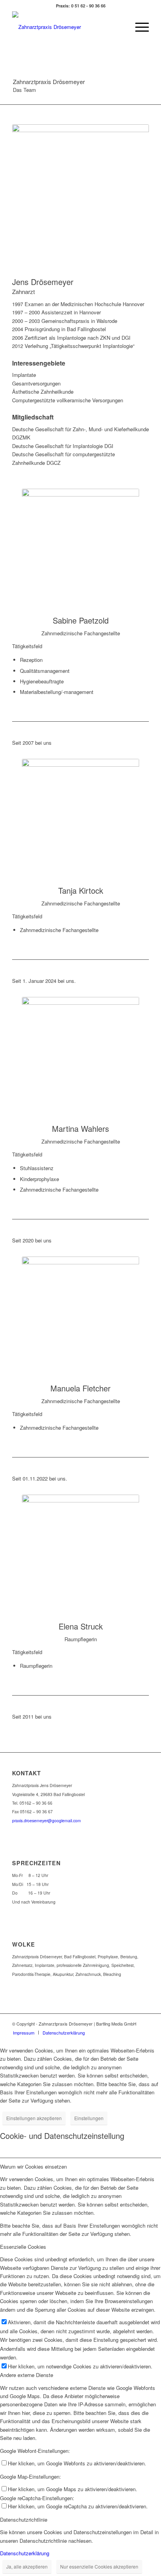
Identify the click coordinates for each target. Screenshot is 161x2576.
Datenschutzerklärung (25, 2553)
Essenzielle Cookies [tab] (23, 2247)
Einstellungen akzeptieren (34, 2118)
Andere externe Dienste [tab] (27, 2375)
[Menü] (138, 27)
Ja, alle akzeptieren (27, 2566)
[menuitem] (138, 27)
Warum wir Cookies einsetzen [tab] (33, 2166)
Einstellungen (89, 2118)
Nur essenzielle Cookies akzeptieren (99, 2566)
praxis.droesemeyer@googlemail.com (47, 1820)
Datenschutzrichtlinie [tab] (24, 2520)
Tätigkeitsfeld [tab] (27, 646)
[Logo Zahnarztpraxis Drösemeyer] (67, 27)
